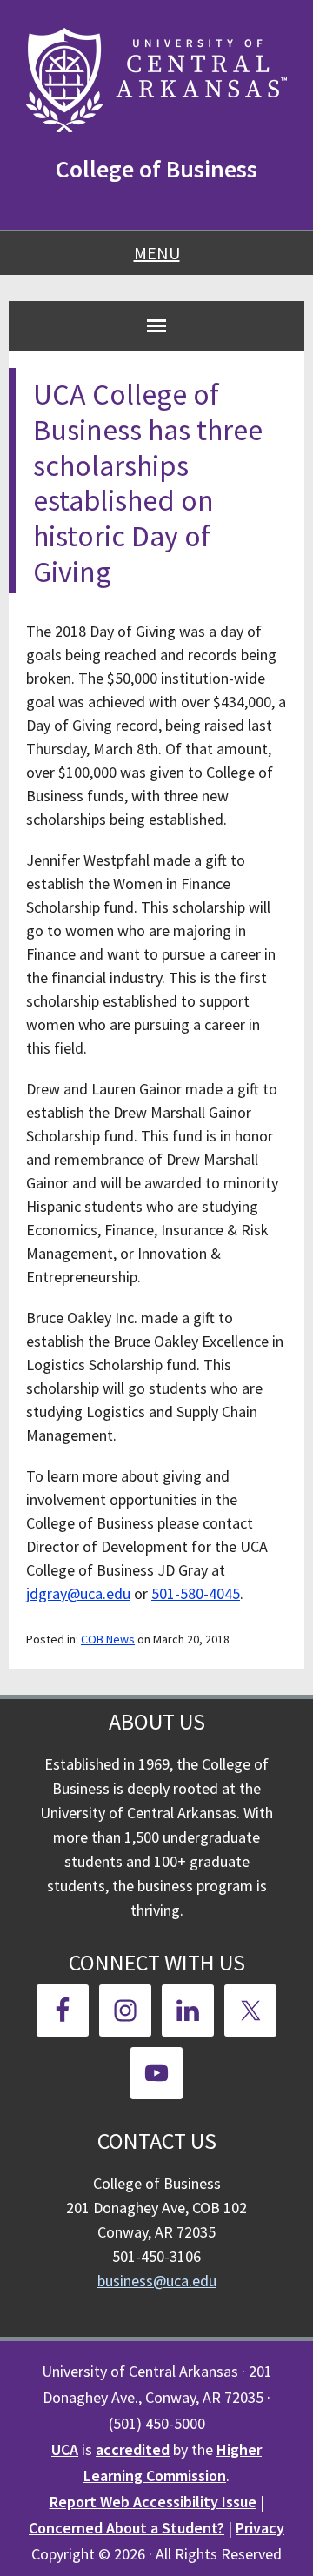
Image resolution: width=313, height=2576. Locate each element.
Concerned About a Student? (127, 2528)
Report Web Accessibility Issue (153, 2502)
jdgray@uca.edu (78, 1593)
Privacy (260, 2528)
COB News (108, 1639)
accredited (133, 2449)
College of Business (156, 169)
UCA (65, 2449)
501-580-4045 (196, 1593)
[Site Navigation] (156, 325)
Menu (157, 253)
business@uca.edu (157, 2281)
